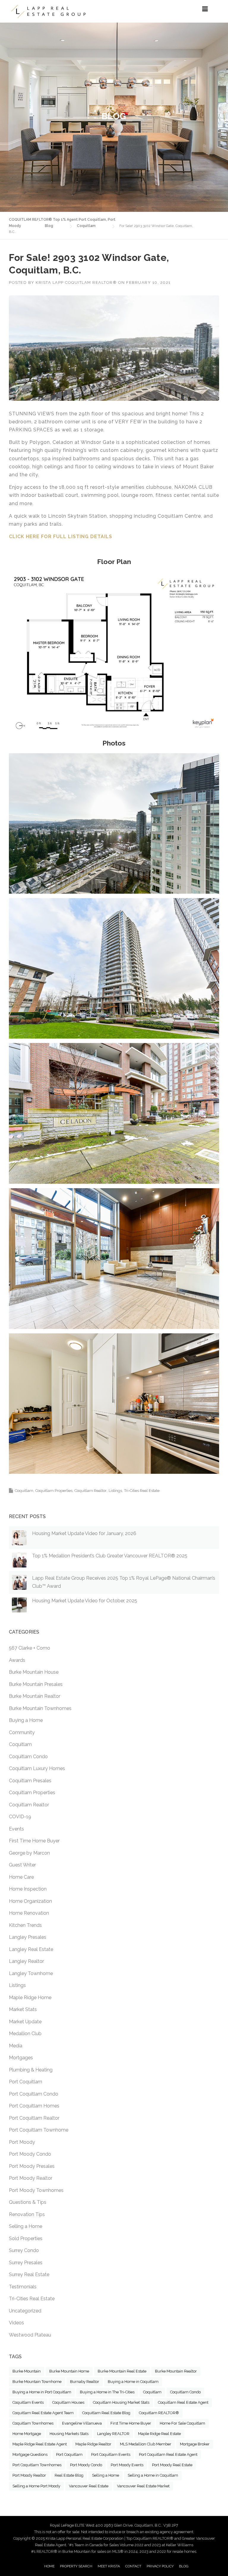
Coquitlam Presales (30, 1781)
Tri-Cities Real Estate (142, 1491)
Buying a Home (26, 1720)
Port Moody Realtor (31, 2178)
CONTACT (133, 2566)
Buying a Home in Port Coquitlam (42, 2392)
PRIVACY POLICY (160, 2566)
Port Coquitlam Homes (34, 2106)
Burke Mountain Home (69, 2371)
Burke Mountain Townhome (37, 2382)
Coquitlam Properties (54, 1491)
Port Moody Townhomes (36, 2190)
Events (16, 1829)
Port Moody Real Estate (172, 2465)
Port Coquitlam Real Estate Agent (168, 2454)
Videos (16, 2323)
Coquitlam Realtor (91, 1491)
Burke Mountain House (34, 1672)
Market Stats (23, 2009)
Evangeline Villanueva (82, 2423)
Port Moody (22, 2142)
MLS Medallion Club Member (146, 2444)
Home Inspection (28, 1889)
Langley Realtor (26, 1961)
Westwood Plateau (30, 2335)
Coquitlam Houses (68, 2402)
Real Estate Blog (69, 2475)
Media (16, 2046)
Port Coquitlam (26, 2082)
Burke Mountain (27, 2371)
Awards (17, 1660)
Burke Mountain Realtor (35, 1696)
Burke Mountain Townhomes (40, 1708)
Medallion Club (25, 2034)
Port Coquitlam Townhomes (37, 2465)
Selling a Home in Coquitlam (153, 2475)
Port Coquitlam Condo (34, 2094)
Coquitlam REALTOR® (159, 2413)
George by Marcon (29, 1853)
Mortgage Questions (30, 2454)
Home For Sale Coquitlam (182, 2423)
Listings (115, 1491)
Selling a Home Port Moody (36, 2486)
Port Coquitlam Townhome (39, 2130)
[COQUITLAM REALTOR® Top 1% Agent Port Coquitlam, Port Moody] (48, 11)
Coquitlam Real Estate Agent (183, 2402)
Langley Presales (28, 1937)
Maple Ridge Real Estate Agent (40, 2444)
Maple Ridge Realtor (93, 2444)
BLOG (184, 2566)
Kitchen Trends (25, 1925)
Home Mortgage (27, 2434)
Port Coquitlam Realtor (34, 2118)
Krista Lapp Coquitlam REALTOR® (76, 282)
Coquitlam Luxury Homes (37, 1768)
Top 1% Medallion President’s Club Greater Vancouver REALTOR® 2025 (110, 1556)
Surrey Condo (24, 2250)
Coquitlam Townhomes (33, 2423)
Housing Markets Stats (69, 2434)
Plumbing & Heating (31, 2070)
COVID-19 (20, 1817)
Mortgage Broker (195, 2444)
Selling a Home (26, 2226)
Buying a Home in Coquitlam (133, 2382)
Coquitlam (24, 1491)
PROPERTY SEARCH (76, 2566)
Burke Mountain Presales (36, 1684)
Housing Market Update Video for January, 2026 (84, 1533)
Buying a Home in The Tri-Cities (107, 2392)
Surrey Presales (26, 2263)
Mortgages (21, 2058)
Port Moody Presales (32, 2166)
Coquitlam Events (28, 2402)
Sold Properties (26, 2238)
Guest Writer (22, 1865)
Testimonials (23, 2287)
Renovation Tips (27, 2214)
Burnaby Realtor (85, 2382)
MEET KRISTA (109, 2566)
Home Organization (30, 1901)
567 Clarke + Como (30, 1648)
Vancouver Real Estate (89, 2486)
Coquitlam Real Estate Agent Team (43, 2413)
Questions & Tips (28, 2202)
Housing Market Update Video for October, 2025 (85, 1601)
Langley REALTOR (113, 2434)
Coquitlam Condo (28, 1757)
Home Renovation (29, 1913)
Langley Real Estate (31, 1949)
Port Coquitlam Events (111, 2454)
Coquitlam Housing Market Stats (121, 2402)
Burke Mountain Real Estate (122, 2371)
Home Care (21, 1877)
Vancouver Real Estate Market (143, 2486)
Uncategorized (25, 2311)
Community (22, 1732)
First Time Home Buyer (34, 1841)
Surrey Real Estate (29, 2274)
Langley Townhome (31, 1973)
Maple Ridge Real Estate (159, 2434)
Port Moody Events (127, 2465)
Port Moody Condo (30, 2154)
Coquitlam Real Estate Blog (106, 2413)
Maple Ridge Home (30, 1998)
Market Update (25, 2022)
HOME (49, 2566)
